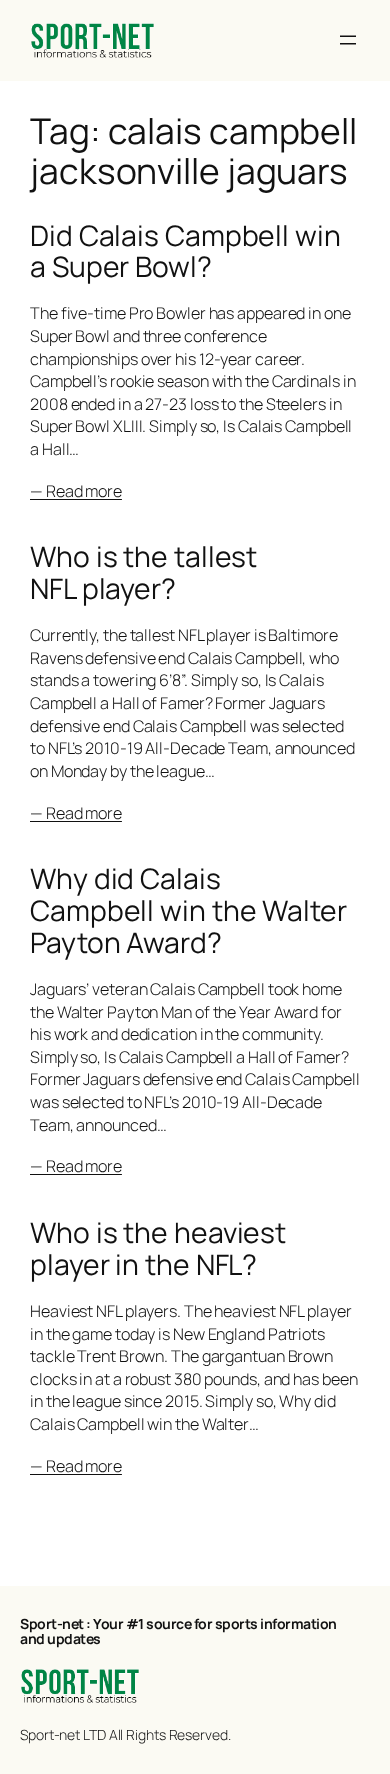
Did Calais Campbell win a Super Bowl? (185, 252)
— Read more (76, 491)
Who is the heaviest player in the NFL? (158, 1249)
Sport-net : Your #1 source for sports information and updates (178, 1631)
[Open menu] (348, 40)
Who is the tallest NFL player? (143, 573)
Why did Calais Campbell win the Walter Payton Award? (188, 910)
